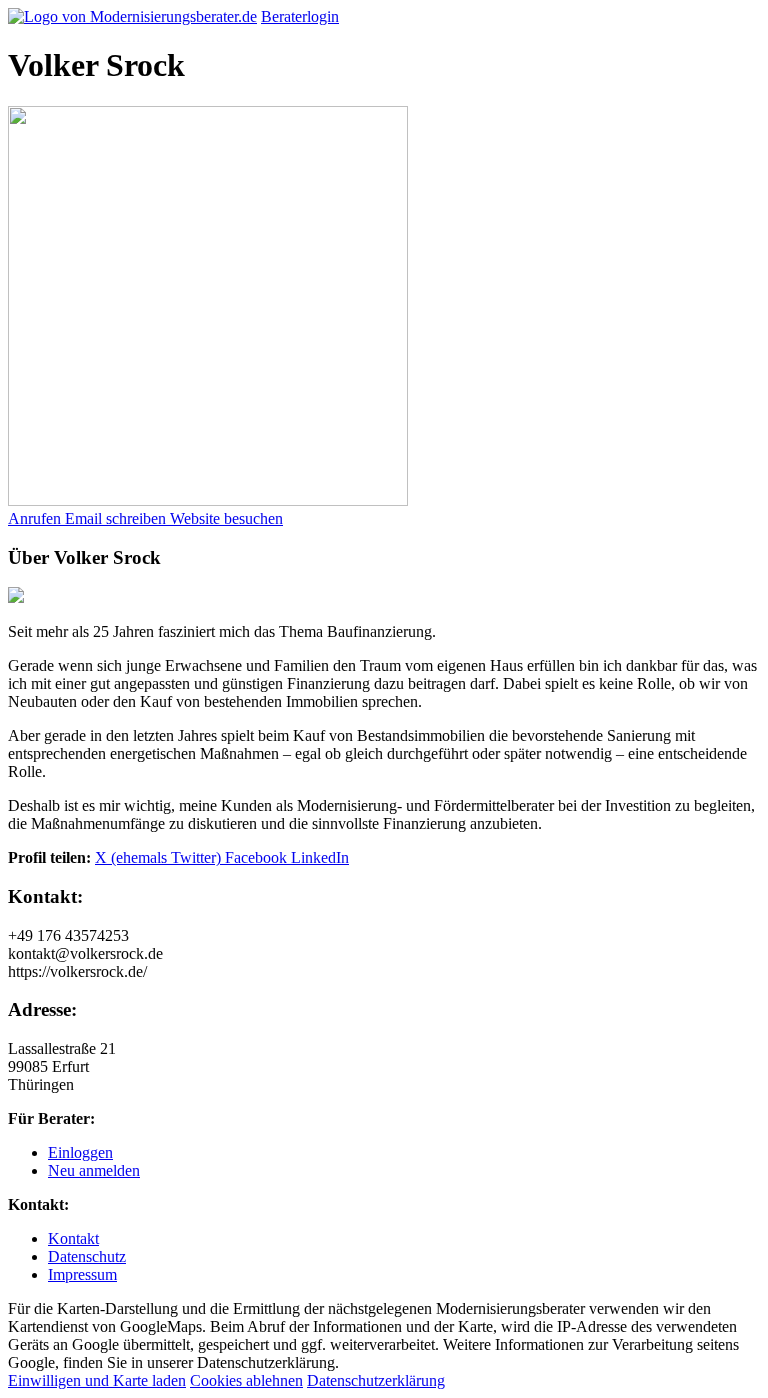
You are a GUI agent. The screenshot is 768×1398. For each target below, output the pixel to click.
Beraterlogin (300, 16)
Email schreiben (117, 518)
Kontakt (73, 1238)
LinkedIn (320, 857)
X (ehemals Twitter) (160, 857)
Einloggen (80, 1152)
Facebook (258, 857)
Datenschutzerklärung (376, 1380)
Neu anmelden (94, 1170)
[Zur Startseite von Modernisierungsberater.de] (132, 16)
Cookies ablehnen (246, 1380)
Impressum (82, 1274)
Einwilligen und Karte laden (97, 1380)
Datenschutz (87, 1256)
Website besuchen (226, 518)
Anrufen (36, 518)
